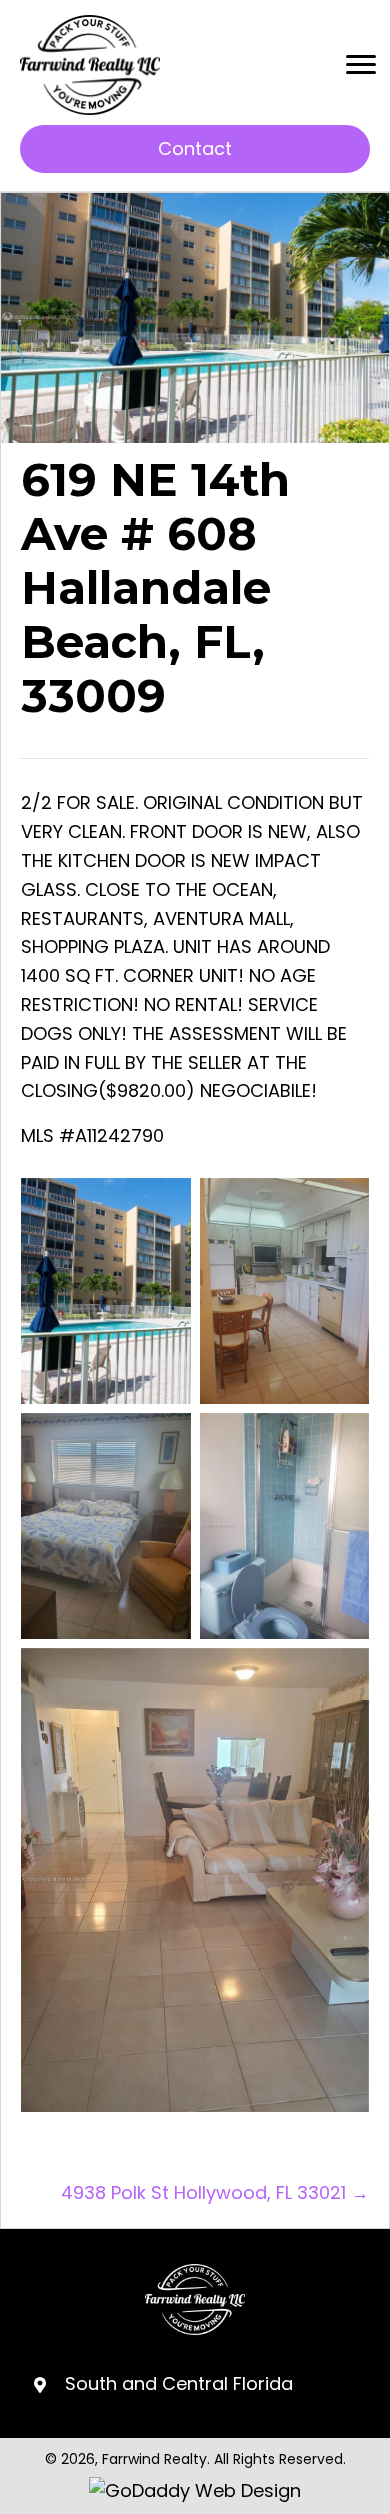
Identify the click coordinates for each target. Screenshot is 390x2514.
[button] (195, 149)
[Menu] (361, 65)
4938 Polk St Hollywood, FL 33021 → (215, 2192)
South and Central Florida (179, 2383)
